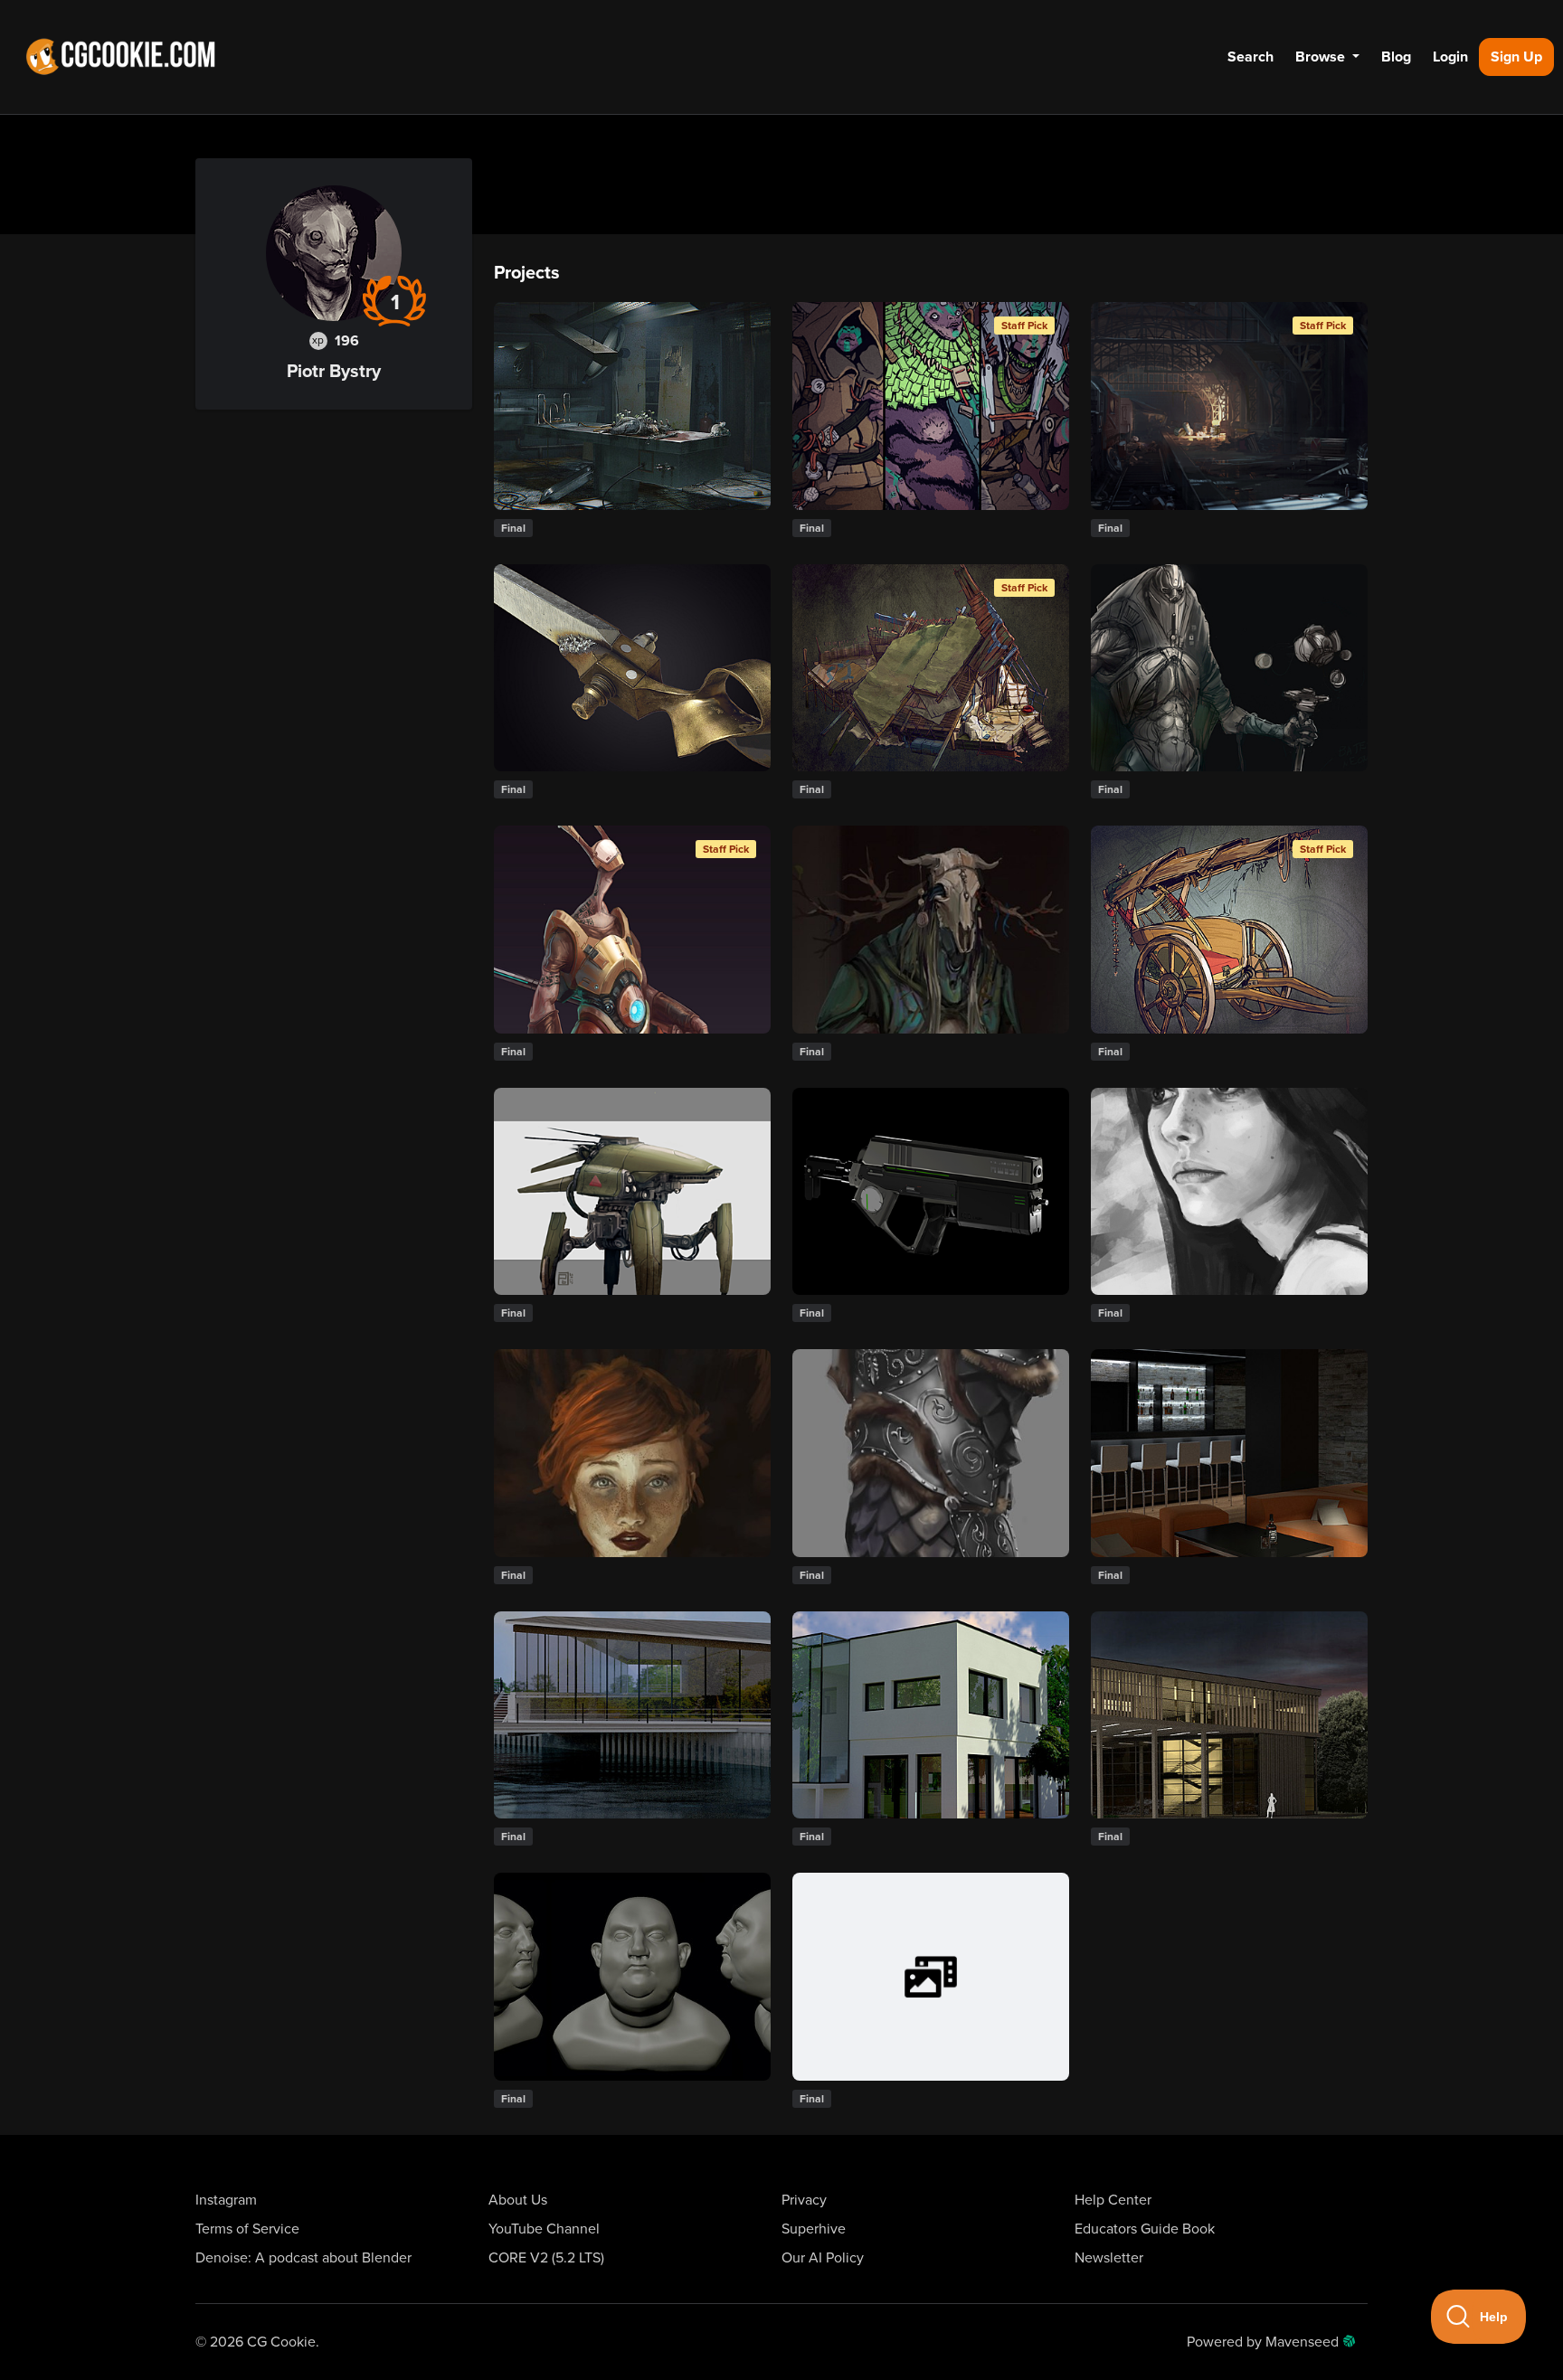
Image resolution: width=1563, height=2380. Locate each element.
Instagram (226, 2200)
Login (1450, 57)
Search (1250, 57)
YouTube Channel (544, 2229)
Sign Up (1516, 57)
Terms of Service (247, 2229)
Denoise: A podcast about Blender (303, 2258)
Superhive (814, 2229)
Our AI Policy (823, 2258)
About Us (518, 2200)
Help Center (1113, 2200)
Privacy (804, 2200)
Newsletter (1109, 2258)
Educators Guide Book (1145, 2229)
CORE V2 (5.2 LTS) (546, 2258)
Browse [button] (1322, 57)
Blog (1396, 57)
